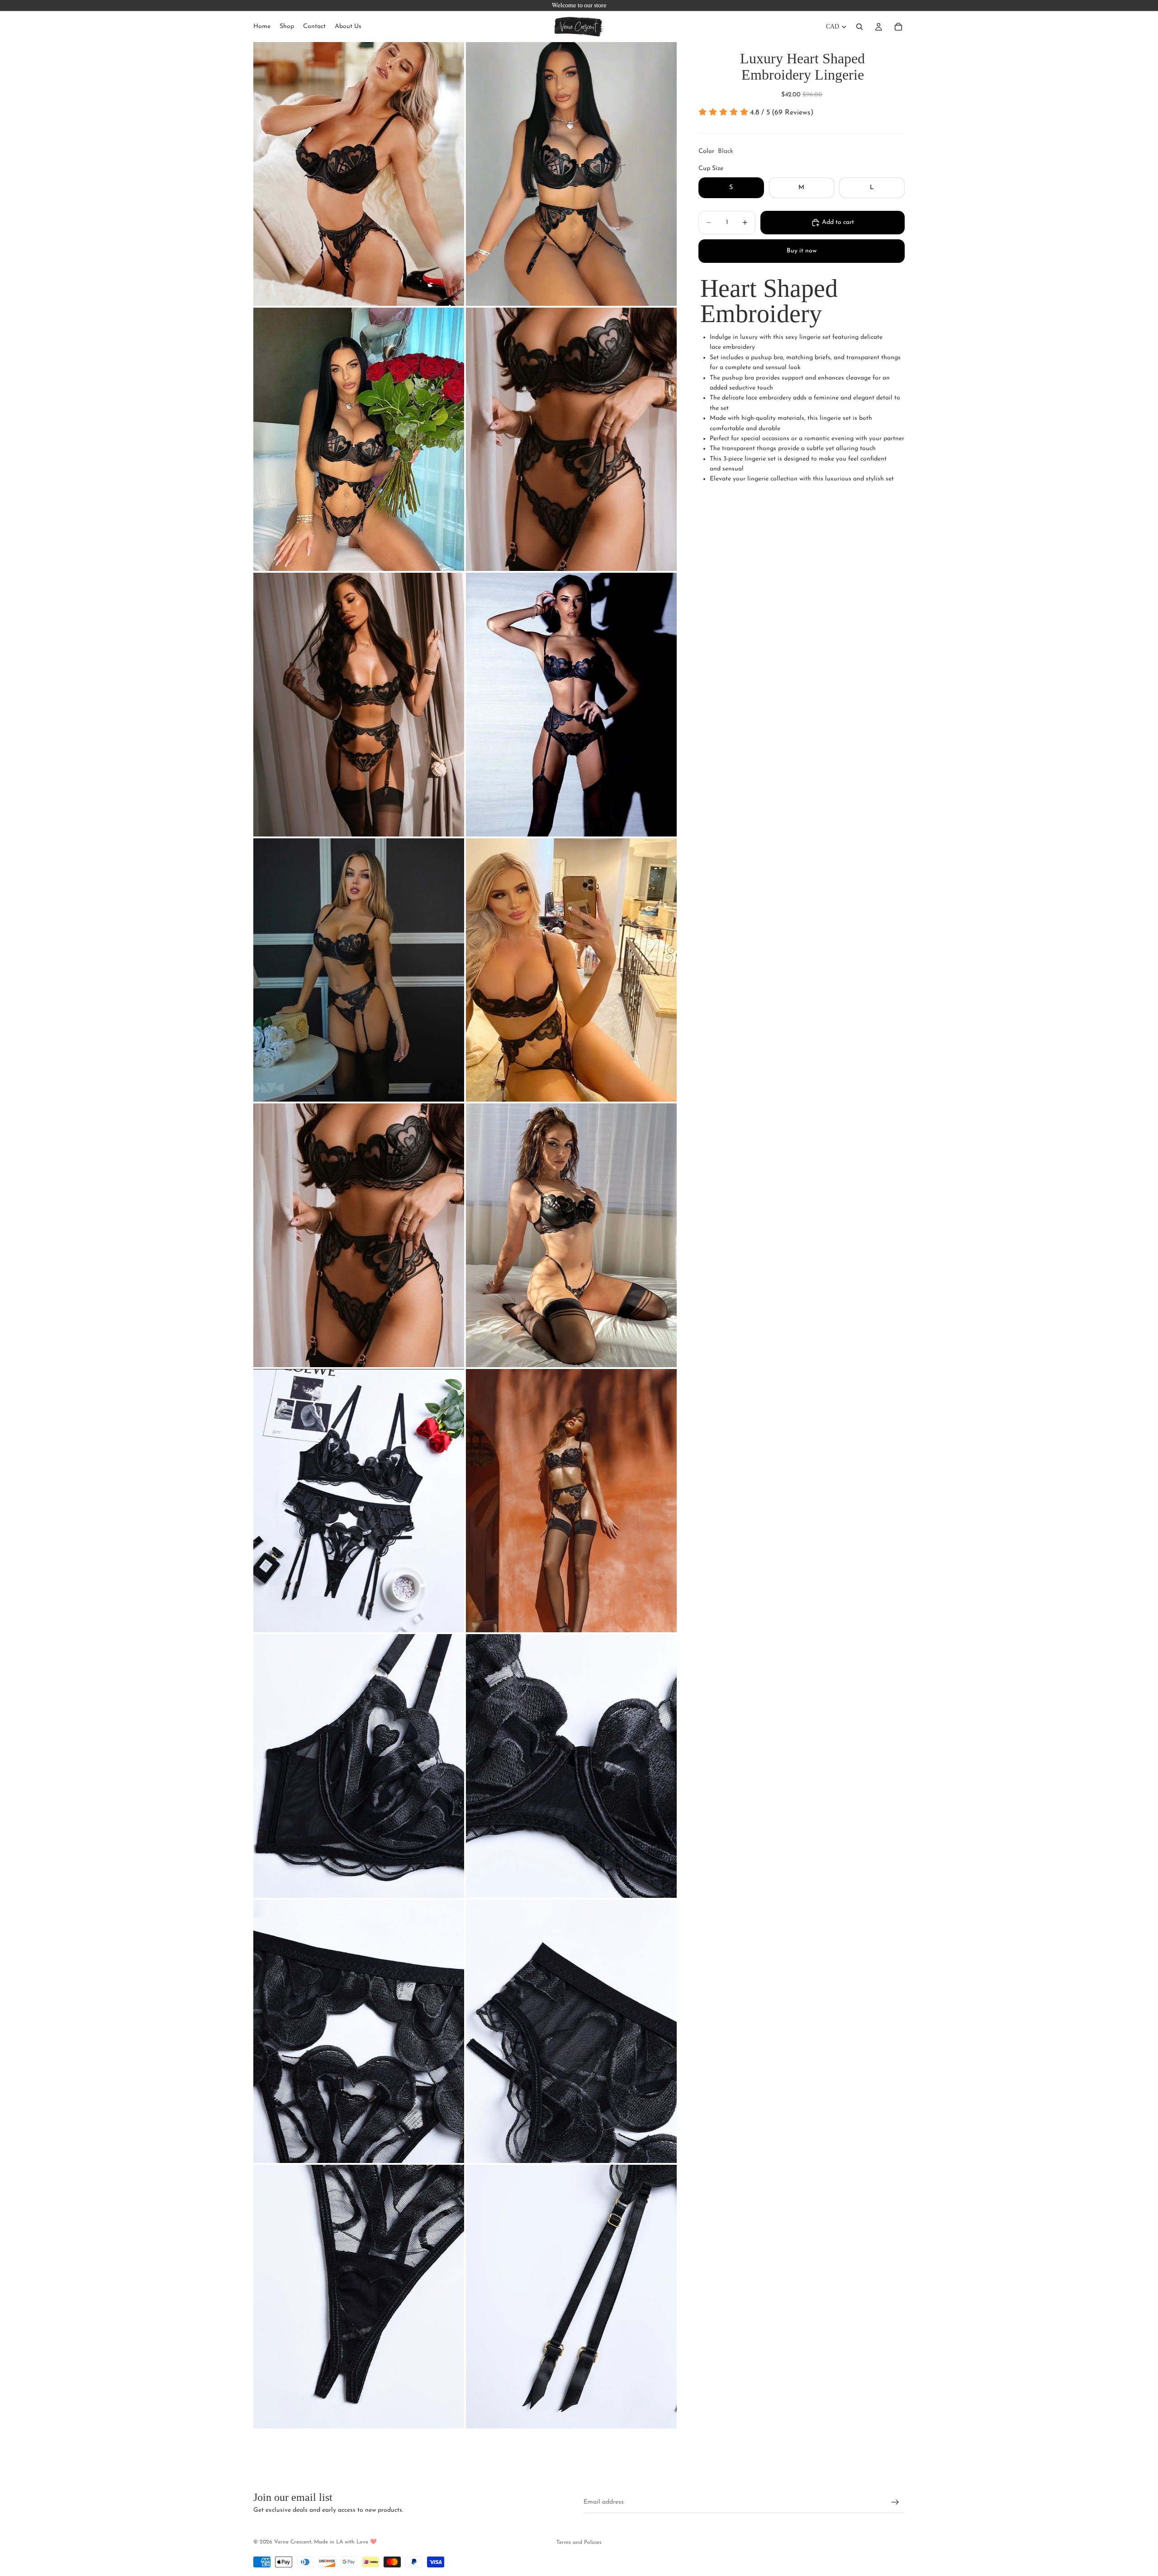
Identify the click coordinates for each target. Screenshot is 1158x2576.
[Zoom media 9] (359, 1235)
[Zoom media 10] (571, 1235)
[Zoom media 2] (571, 174)
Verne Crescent (293, 2542)
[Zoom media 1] (359, 174)
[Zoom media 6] (571, 705)
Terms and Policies (579, 2543)
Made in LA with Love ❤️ (345, 2542)
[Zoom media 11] (359, 1501)
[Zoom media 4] (571, 440)
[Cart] (898, 27)
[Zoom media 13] (359, 1766)
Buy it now (802, 251)
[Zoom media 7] (359, 970)
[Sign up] (895, 2502)
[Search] (859, 27)
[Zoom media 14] (571, 1766)
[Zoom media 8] (571, 970)
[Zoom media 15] (359, 2032)
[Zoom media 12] (571, 1501)
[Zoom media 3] (359, 440)
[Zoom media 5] (359, 705)
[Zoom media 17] (359, 2297)
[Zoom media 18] (571, 2297)
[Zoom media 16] (571, 2032)
